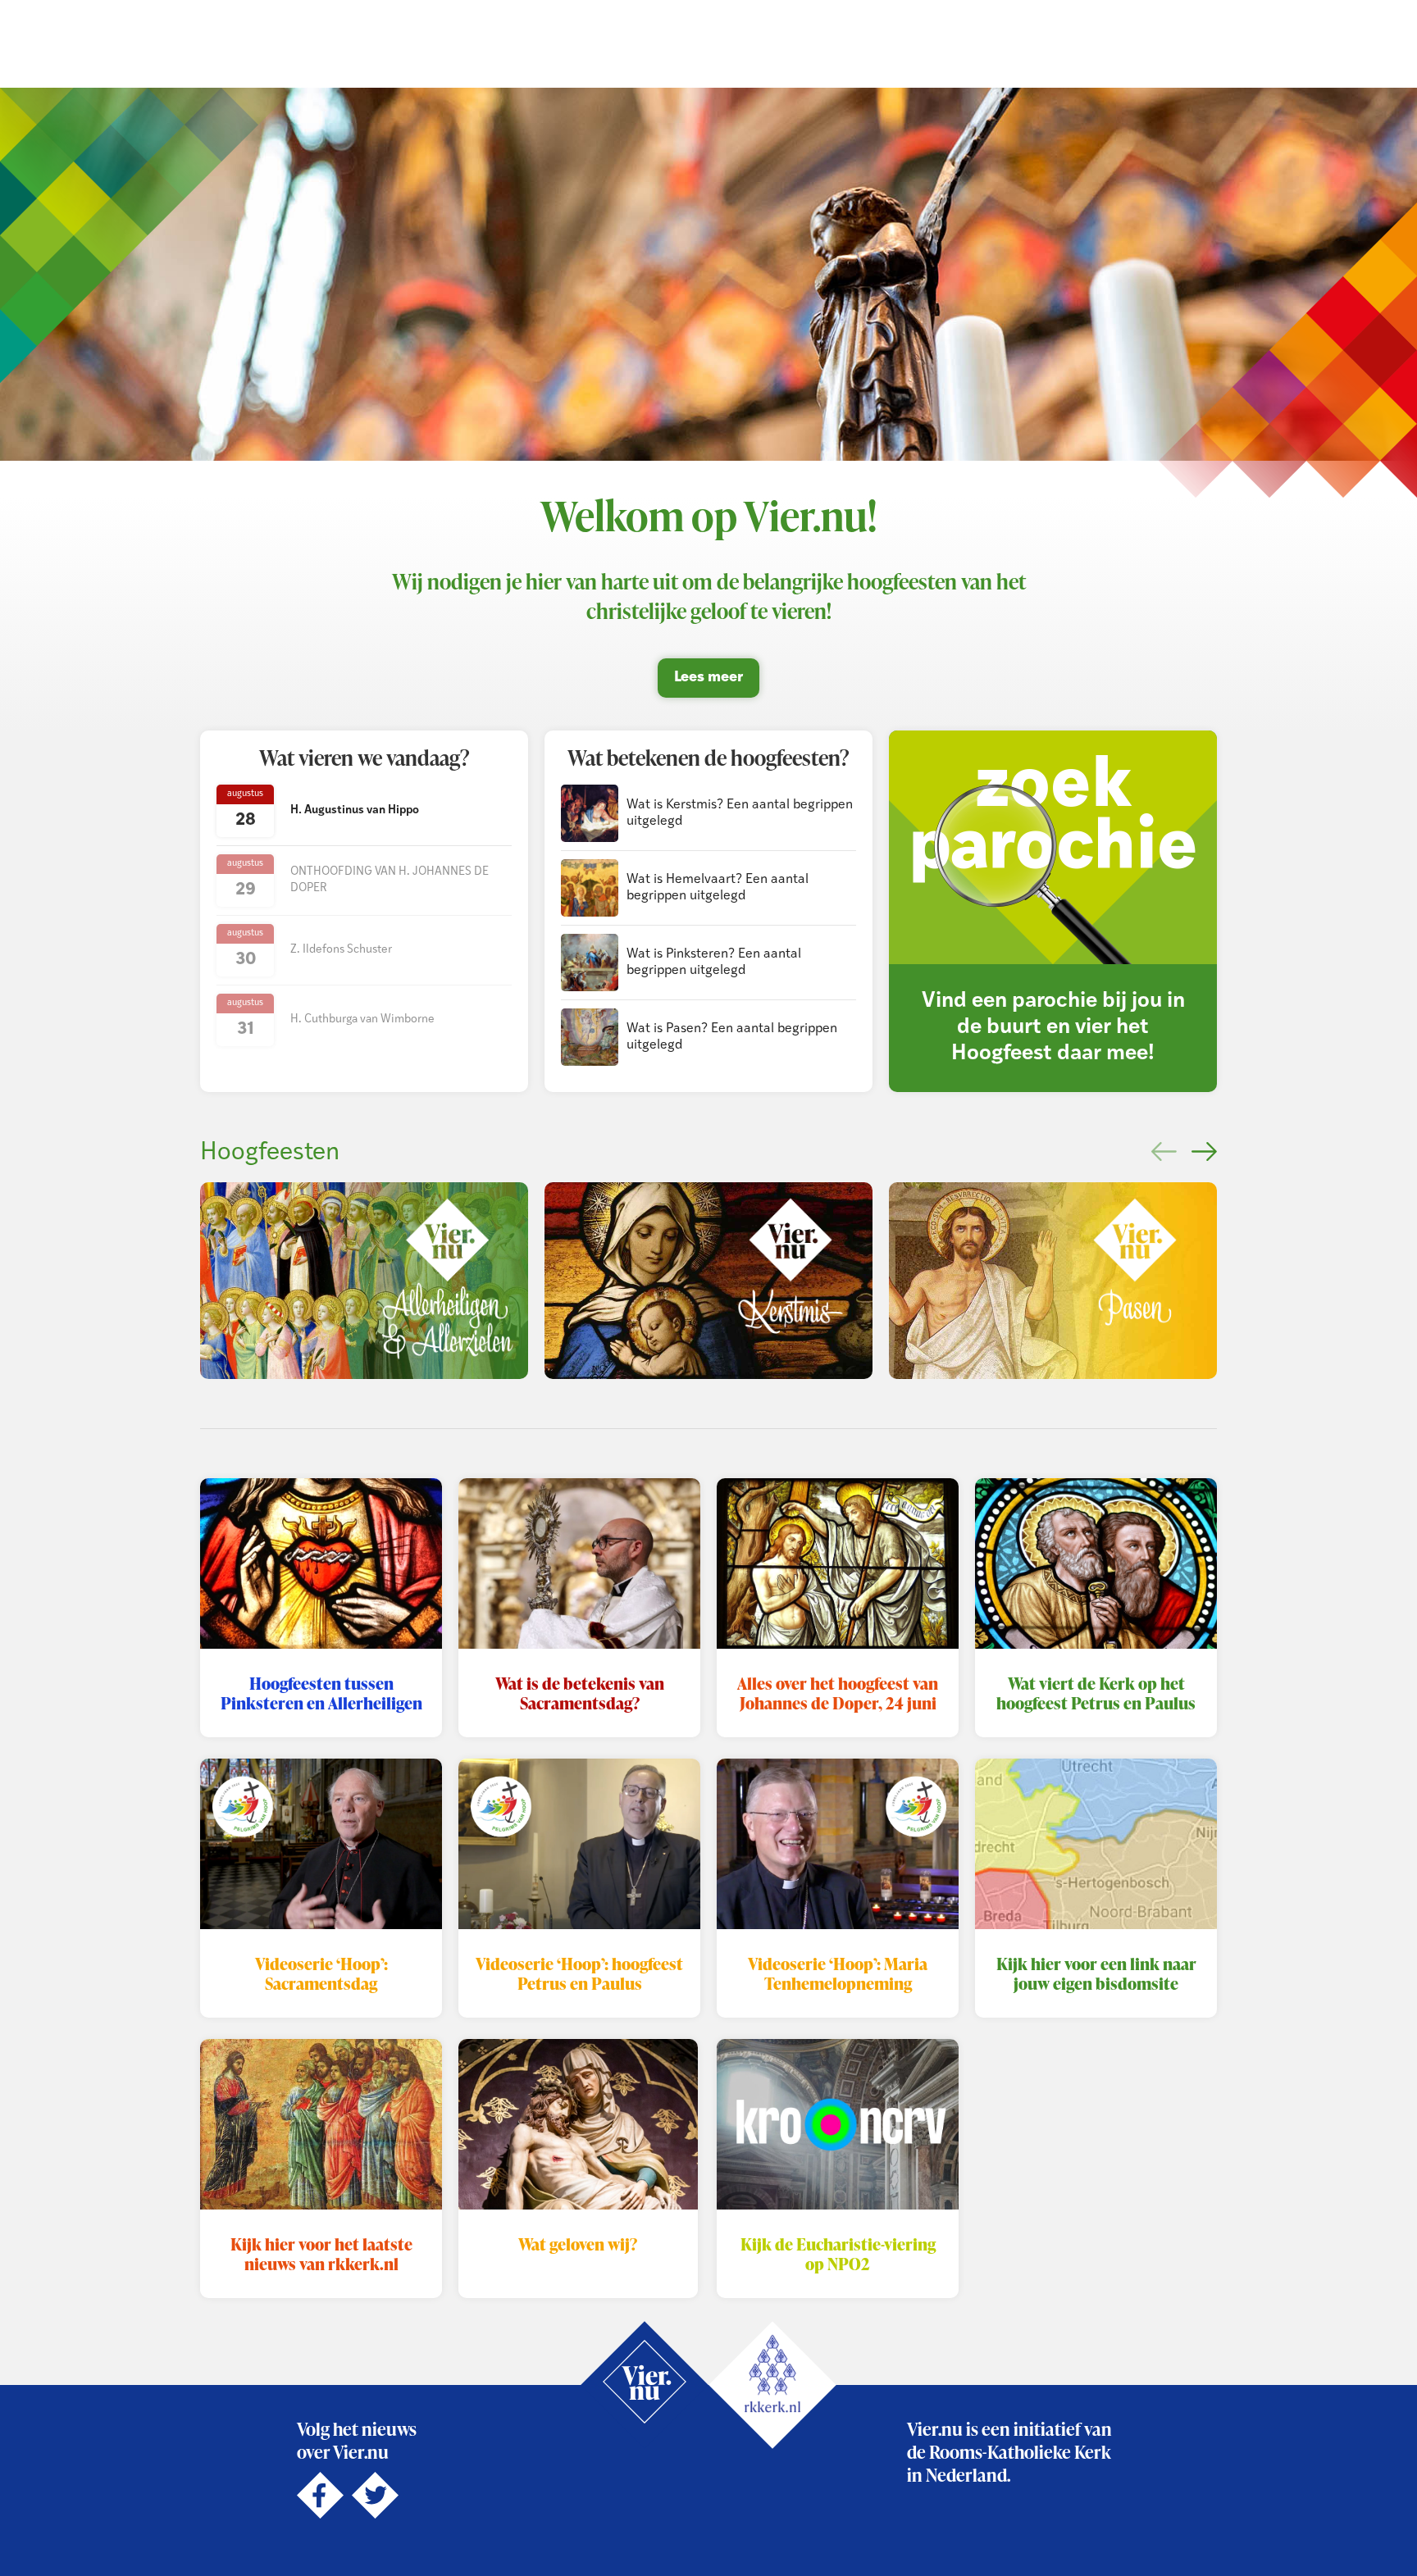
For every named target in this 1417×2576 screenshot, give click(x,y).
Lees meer (708, 678)
